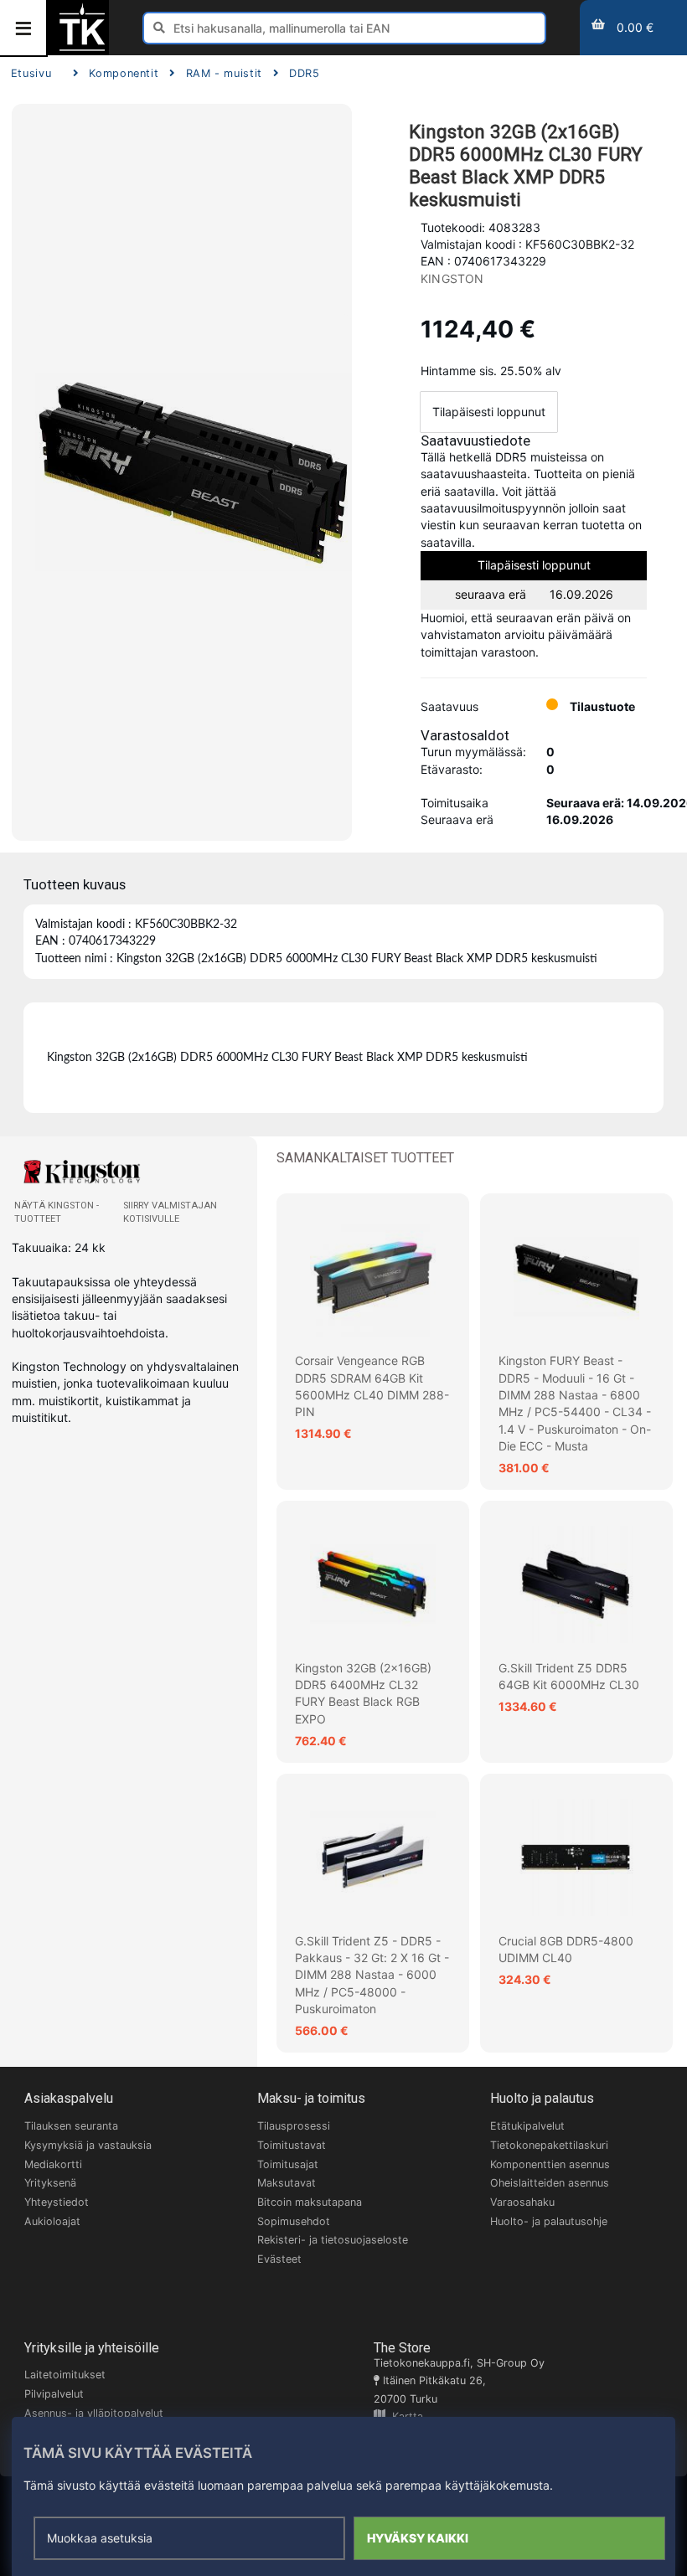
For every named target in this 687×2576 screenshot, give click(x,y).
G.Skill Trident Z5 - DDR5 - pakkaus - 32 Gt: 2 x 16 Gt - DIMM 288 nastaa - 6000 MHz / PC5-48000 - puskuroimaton (372, 1975)
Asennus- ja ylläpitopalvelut (94, 2413)
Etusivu (31, 73)
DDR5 (305, 73)
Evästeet (279, 2259)
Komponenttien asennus (550, 2164)
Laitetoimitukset (65, 2375)
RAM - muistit (224, 73)
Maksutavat (287, 2183)
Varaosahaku (522, 2202)
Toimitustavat (292, 2145)
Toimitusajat (288, 2164)
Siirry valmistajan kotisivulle (170, 1212)
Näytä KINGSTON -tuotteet (57, 1212)
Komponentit (124, 73)
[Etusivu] (82, 49)
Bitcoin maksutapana (310, 2202)
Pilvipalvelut (54, 2394)
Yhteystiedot (57, 2202)
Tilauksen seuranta (71, 2126)
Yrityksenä (50, 2183)
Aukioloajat (52, 2221)
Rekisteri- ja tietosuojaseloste (333, 2240)
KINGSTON (452, 278)
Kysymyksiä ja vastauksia (88, 2145)
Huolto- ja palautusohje (549, 2221)
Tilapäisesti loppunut (489, 412)
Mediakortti (53, 2164)
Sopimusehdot (294, 2221)
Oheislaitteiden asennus (550, 2183)
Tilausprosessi (294, 2126)
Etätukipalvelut (527, 2126)
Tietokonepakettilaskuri (549, 2145)
